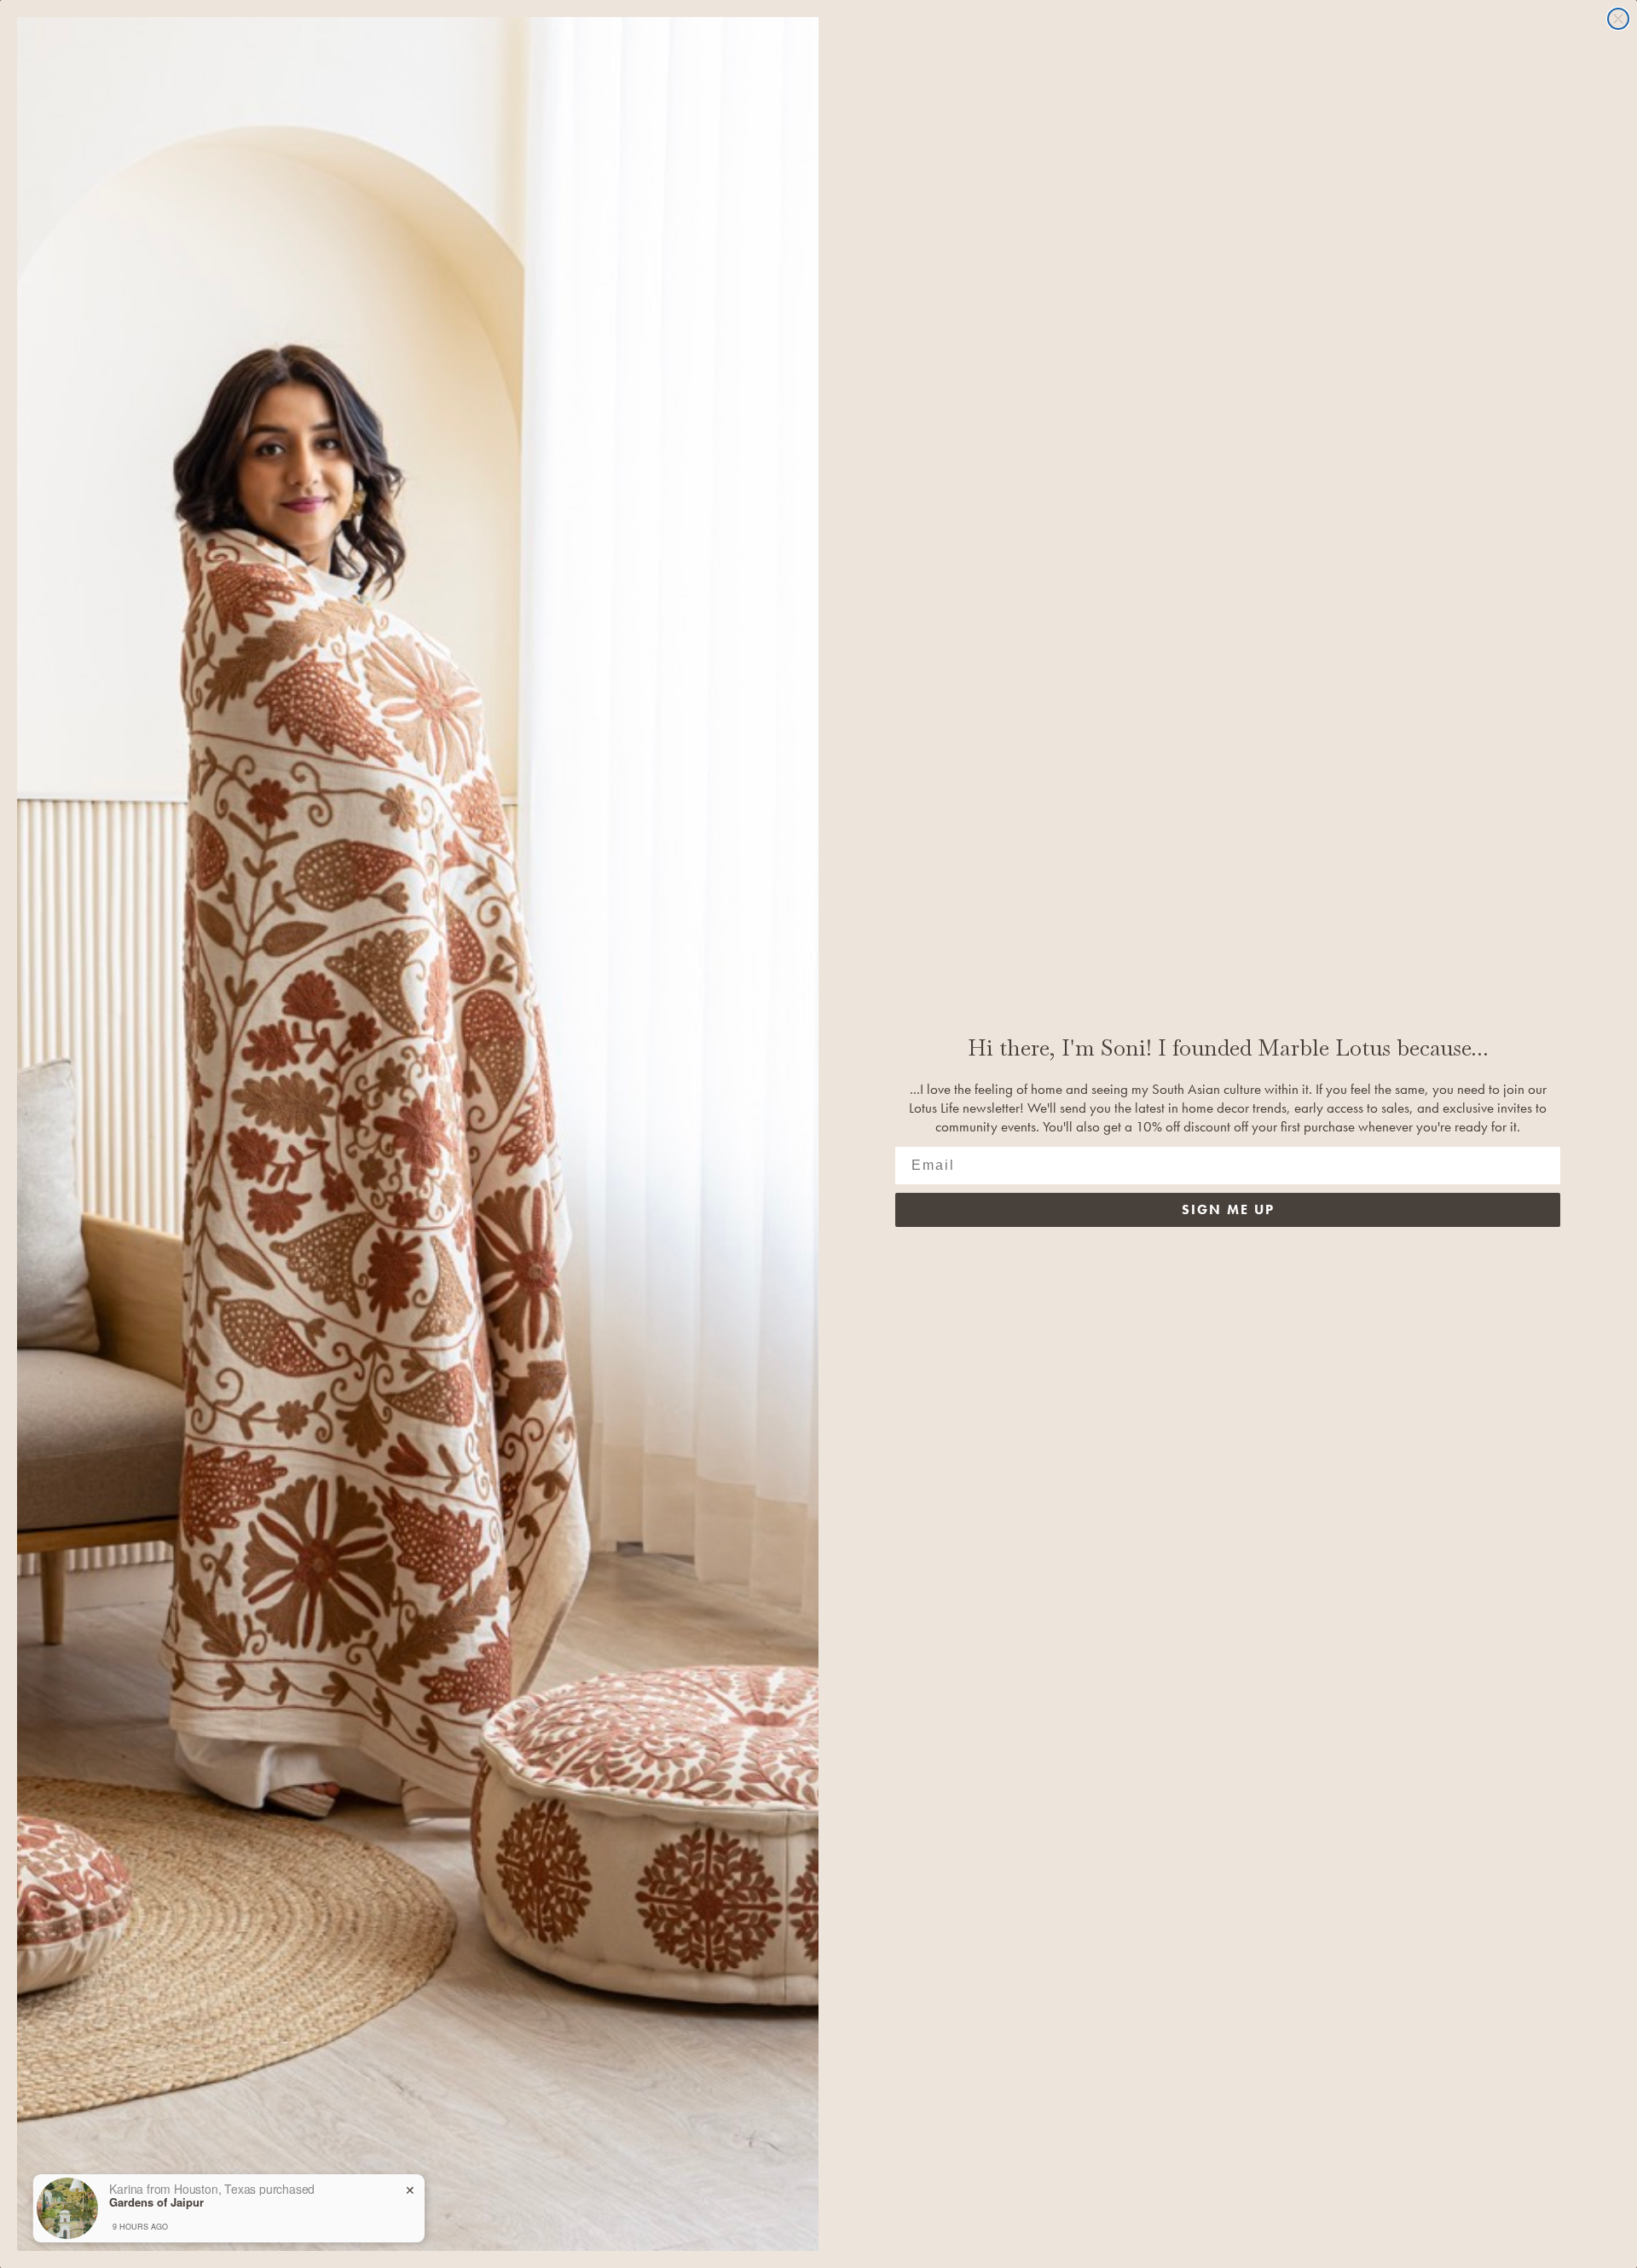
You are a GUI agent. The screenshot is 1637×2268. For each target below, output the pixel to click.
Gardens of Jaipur (156, 2202)
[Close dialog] (1618, 19)
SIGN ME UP (1228, 1209)
